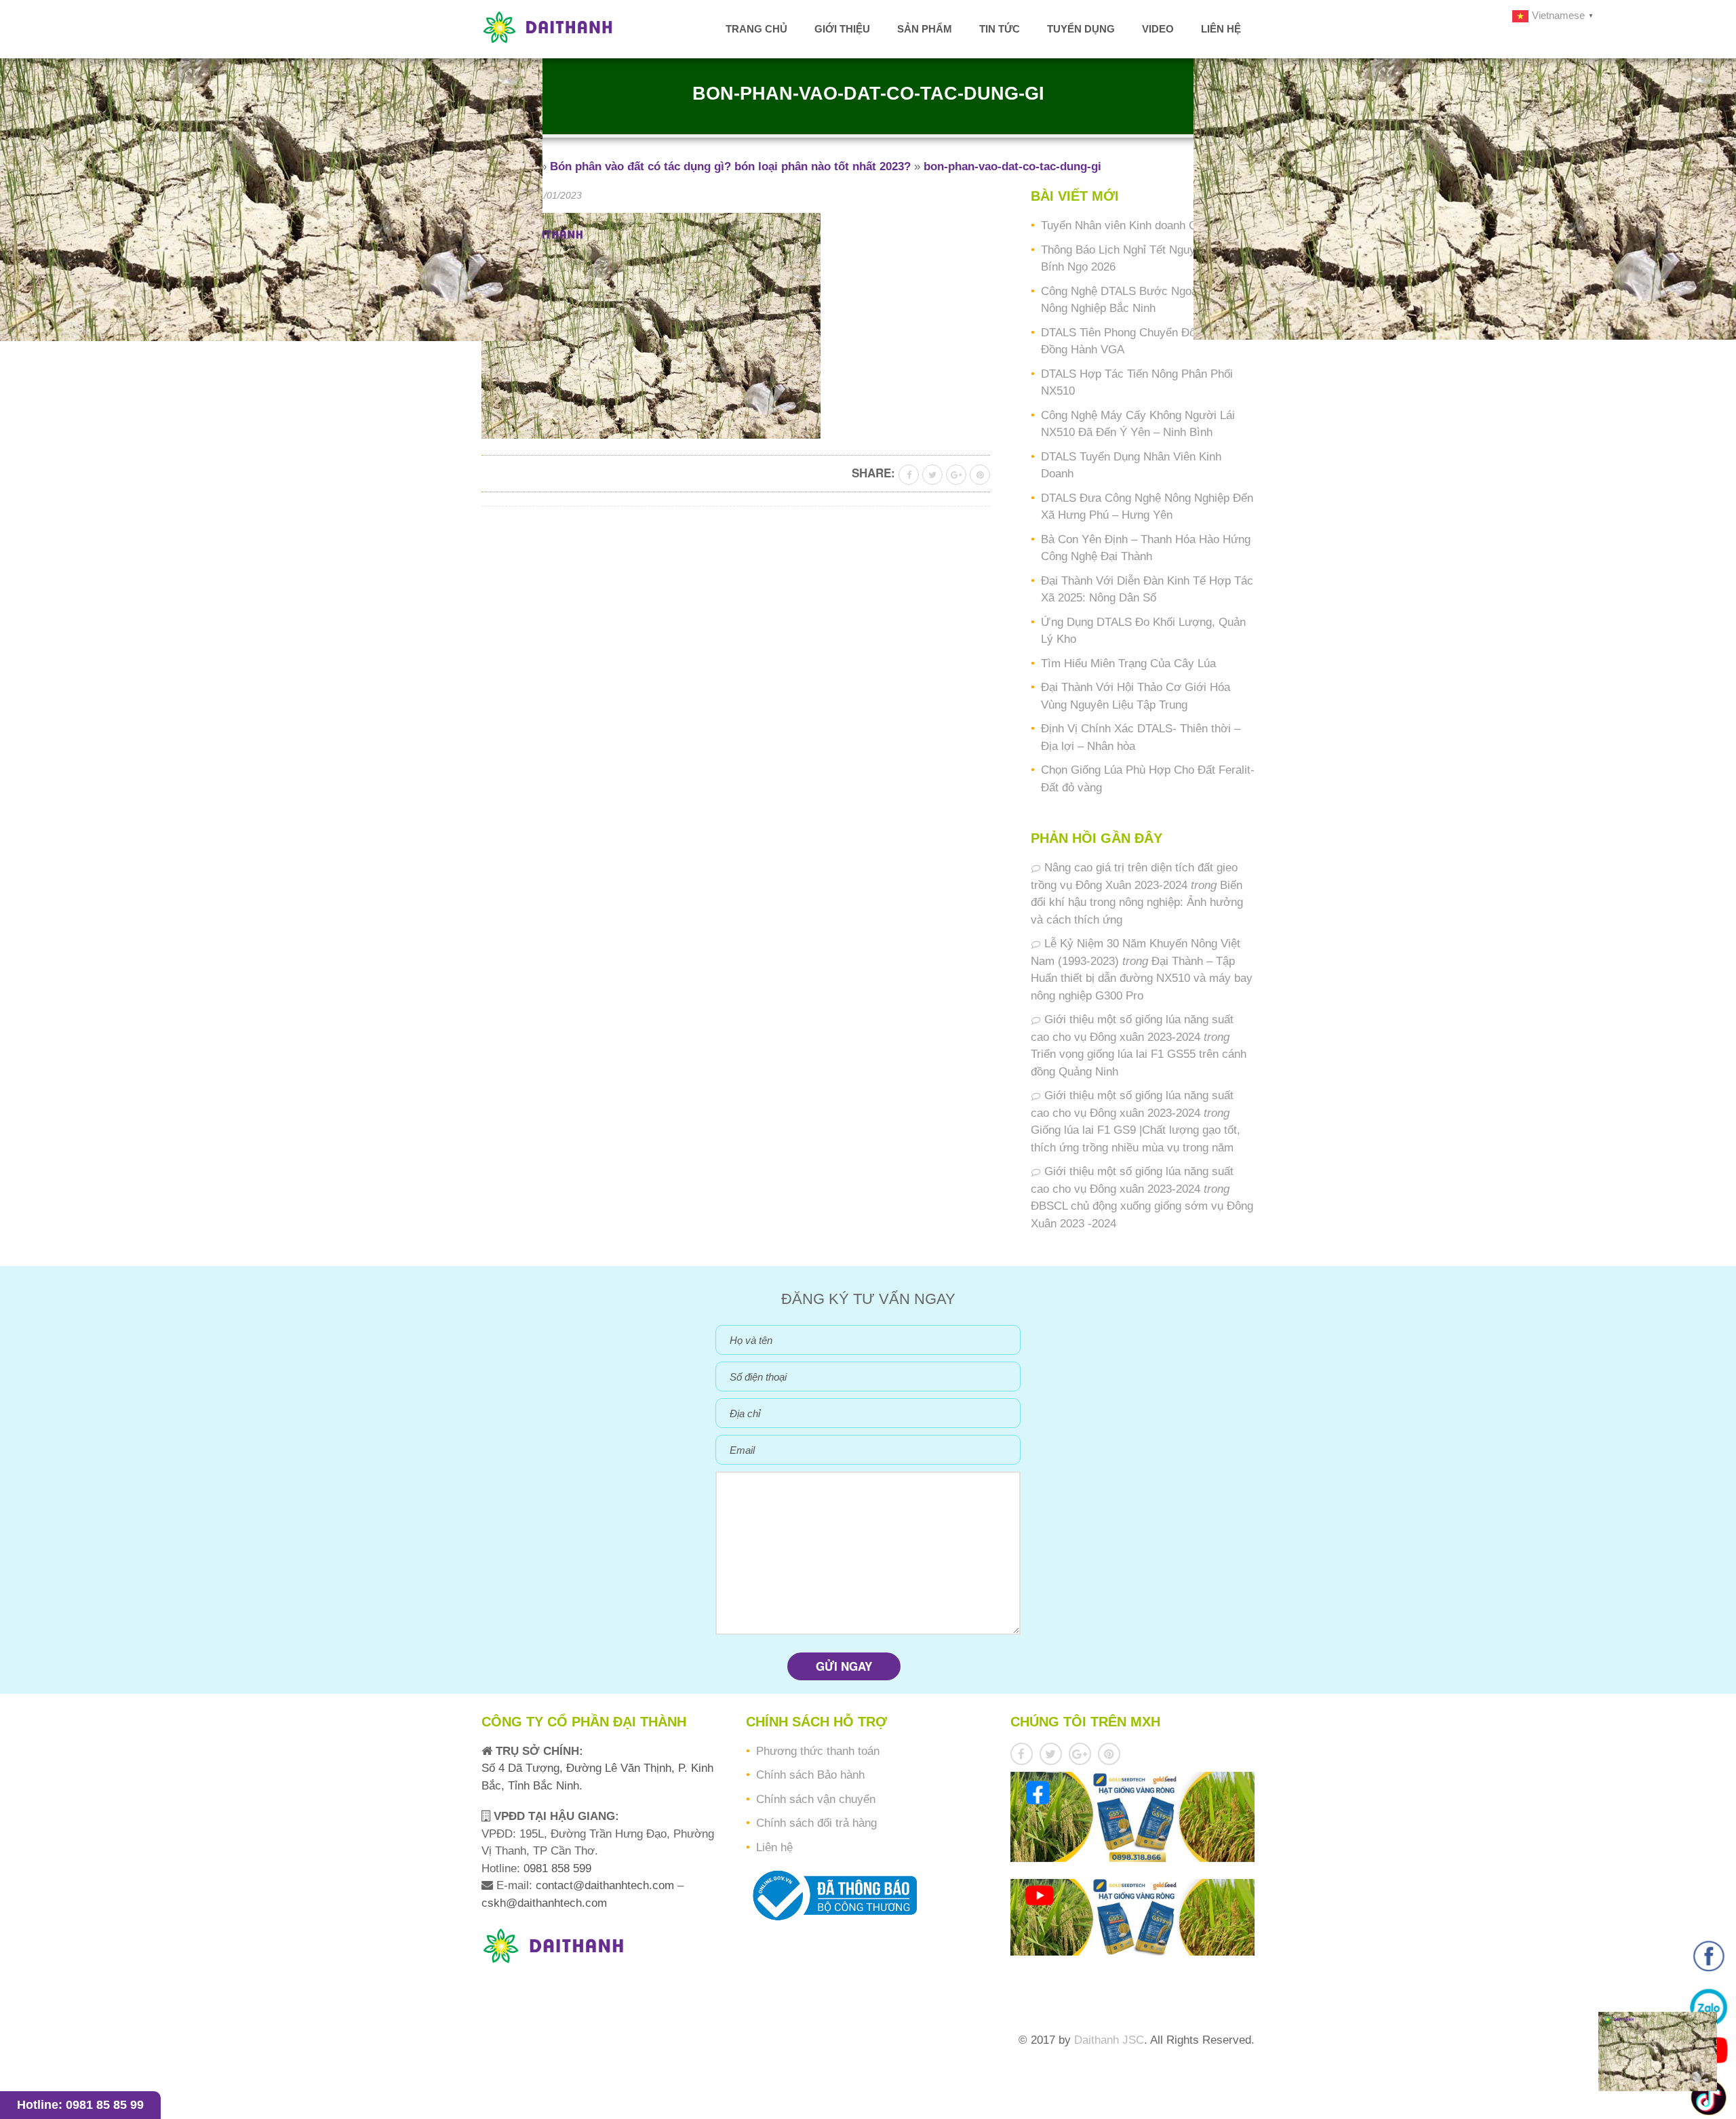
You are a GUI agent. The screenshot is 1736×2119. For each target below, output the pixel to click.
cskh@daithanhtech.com (544, 1903)
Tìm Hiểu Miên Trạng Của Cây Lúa (1128, 664)
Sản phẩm (925, 29)
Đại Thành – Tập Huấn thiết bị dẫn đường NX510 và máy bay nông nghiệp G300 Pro (1142, 978)
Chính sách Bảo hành (810, 1775)
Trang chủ (756, 29)
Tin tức (1000, 29)
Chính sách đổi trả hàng (816, 1823)
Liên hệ (1221, 29)
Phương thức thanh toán (818, 1751)
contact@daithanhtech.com (607, 1885)
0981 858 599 (556, 1868)
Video (1158, 29)
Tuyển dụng (1081, 29)
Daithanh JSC (1109, 2040)
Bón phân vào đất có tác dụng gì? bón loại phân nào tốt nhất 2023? (730, 166)
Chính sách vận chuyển (816, 1799)
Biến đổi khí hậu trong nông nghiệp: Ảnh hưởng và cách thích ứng (1137, 903)
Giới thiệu (842, 29)
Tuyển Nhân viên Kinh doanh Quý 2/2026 (1144, 225)
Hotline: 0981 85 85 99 (80, 2105)
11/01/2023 (558, 195)
